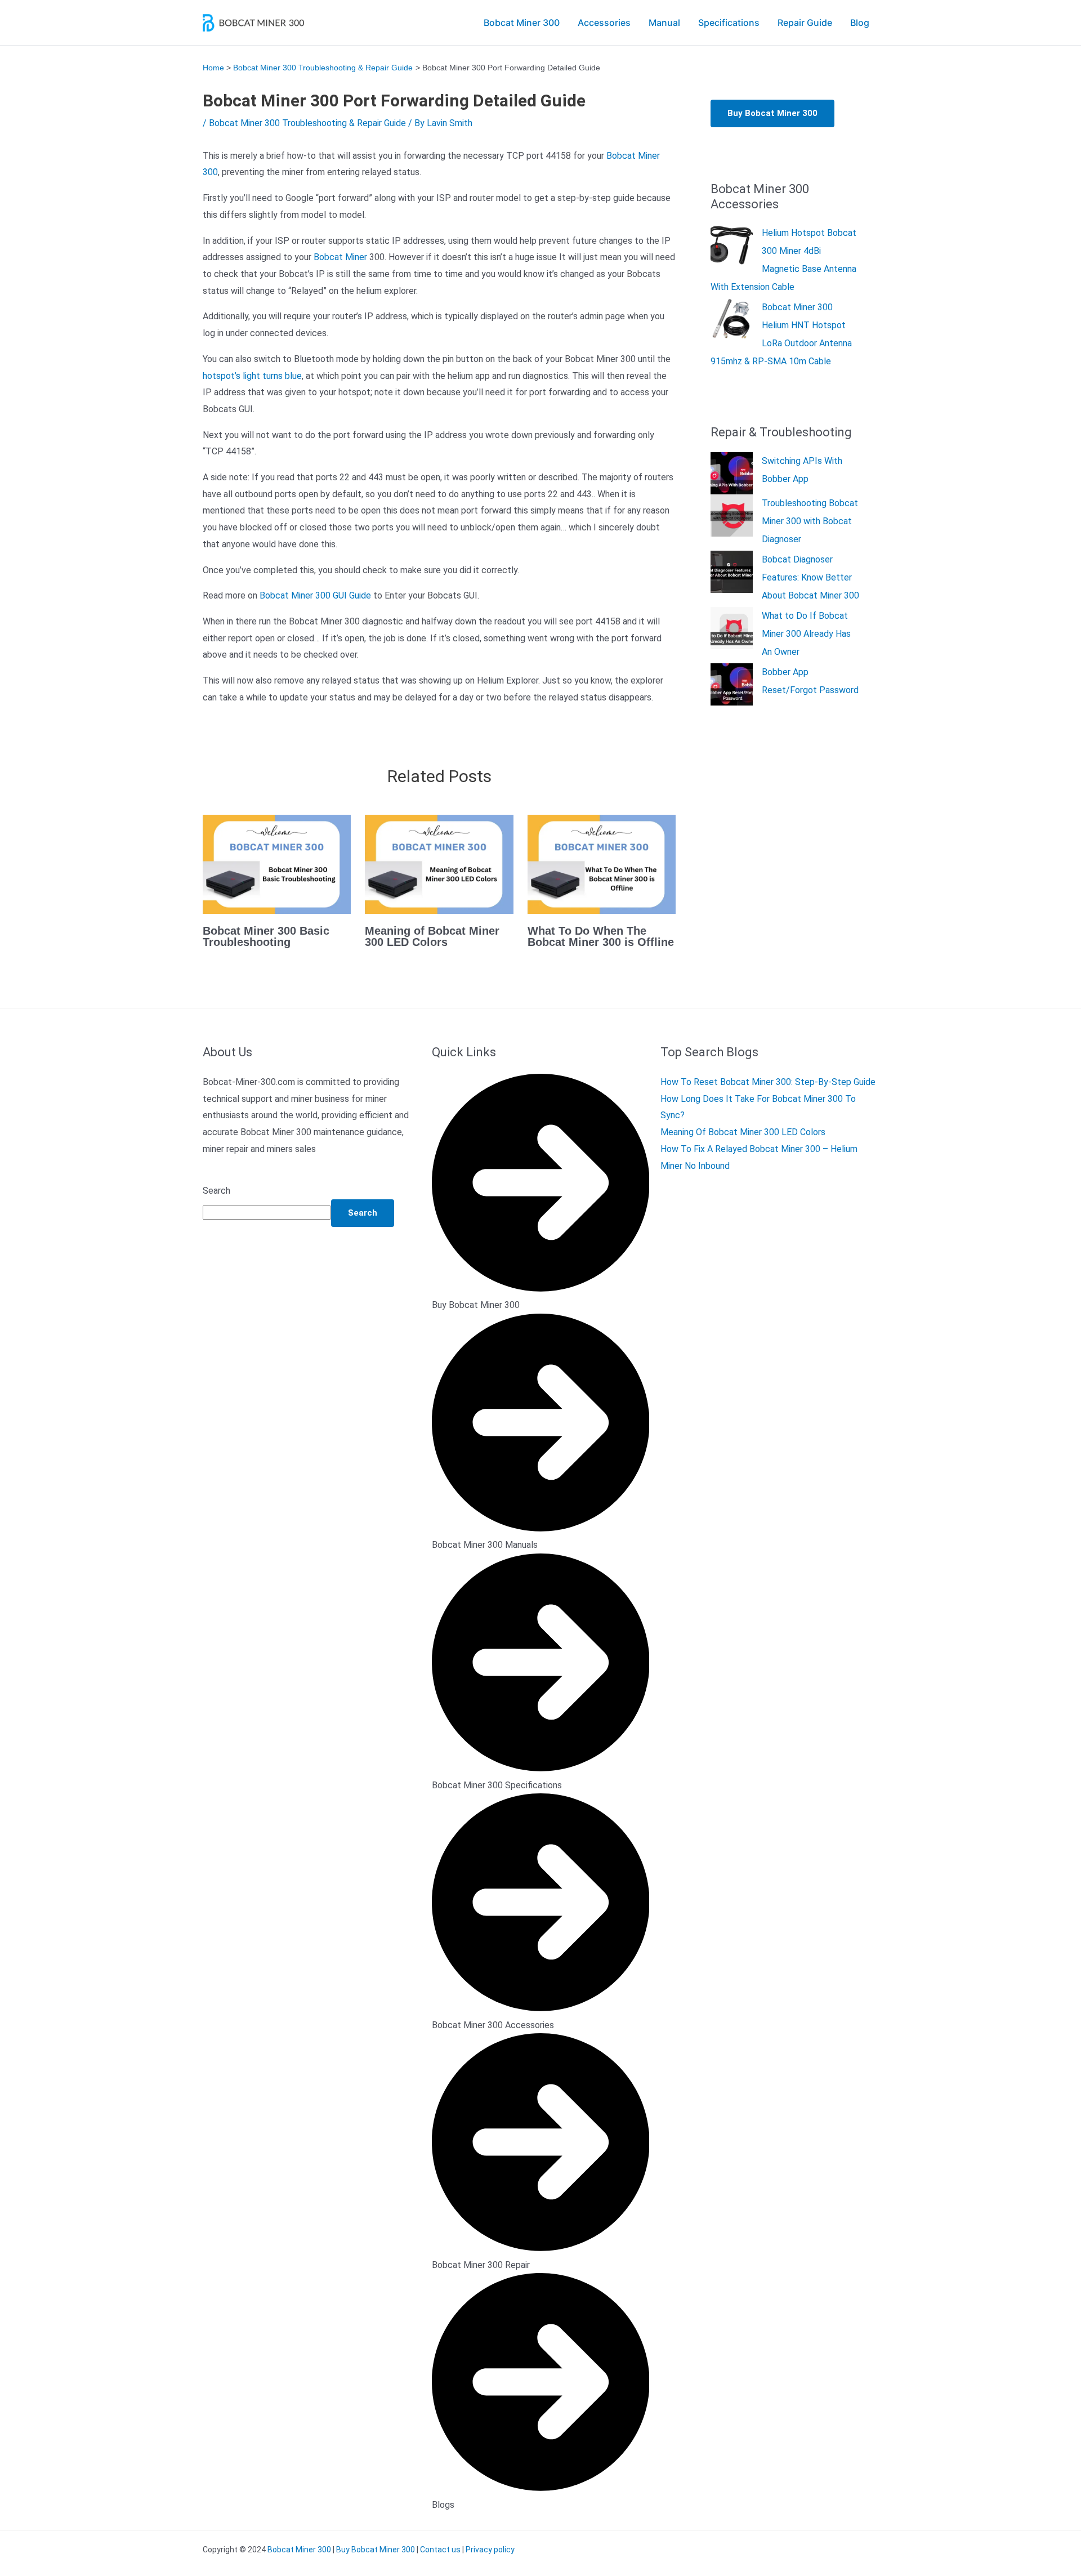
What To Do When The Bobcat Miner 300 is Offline (601, 936)
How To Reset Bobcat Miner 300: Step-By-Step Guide (768, 1082)
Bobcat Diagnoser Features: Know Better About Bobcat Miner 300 (810, 577)
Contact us (440, 2550)
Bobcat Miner (340, 257)
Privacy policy (490, 2550)
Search (216, 1191)
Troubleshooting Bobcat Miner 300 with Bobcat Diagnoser (810, 521)
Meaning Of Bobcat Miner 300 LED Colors (743, 1132)
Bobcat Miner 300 (299, 2550)
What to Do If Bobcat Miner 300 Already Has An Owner (806, 634)
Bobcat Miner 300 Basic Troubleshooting (266, 936)
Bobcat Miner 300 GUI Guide (315, 595)
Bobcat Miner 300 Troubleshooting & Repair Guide (307, 123)
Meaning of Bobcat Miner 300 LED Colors (432, 936)
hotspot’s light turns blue (252, 376)
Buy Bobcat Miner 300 (772, 113)
